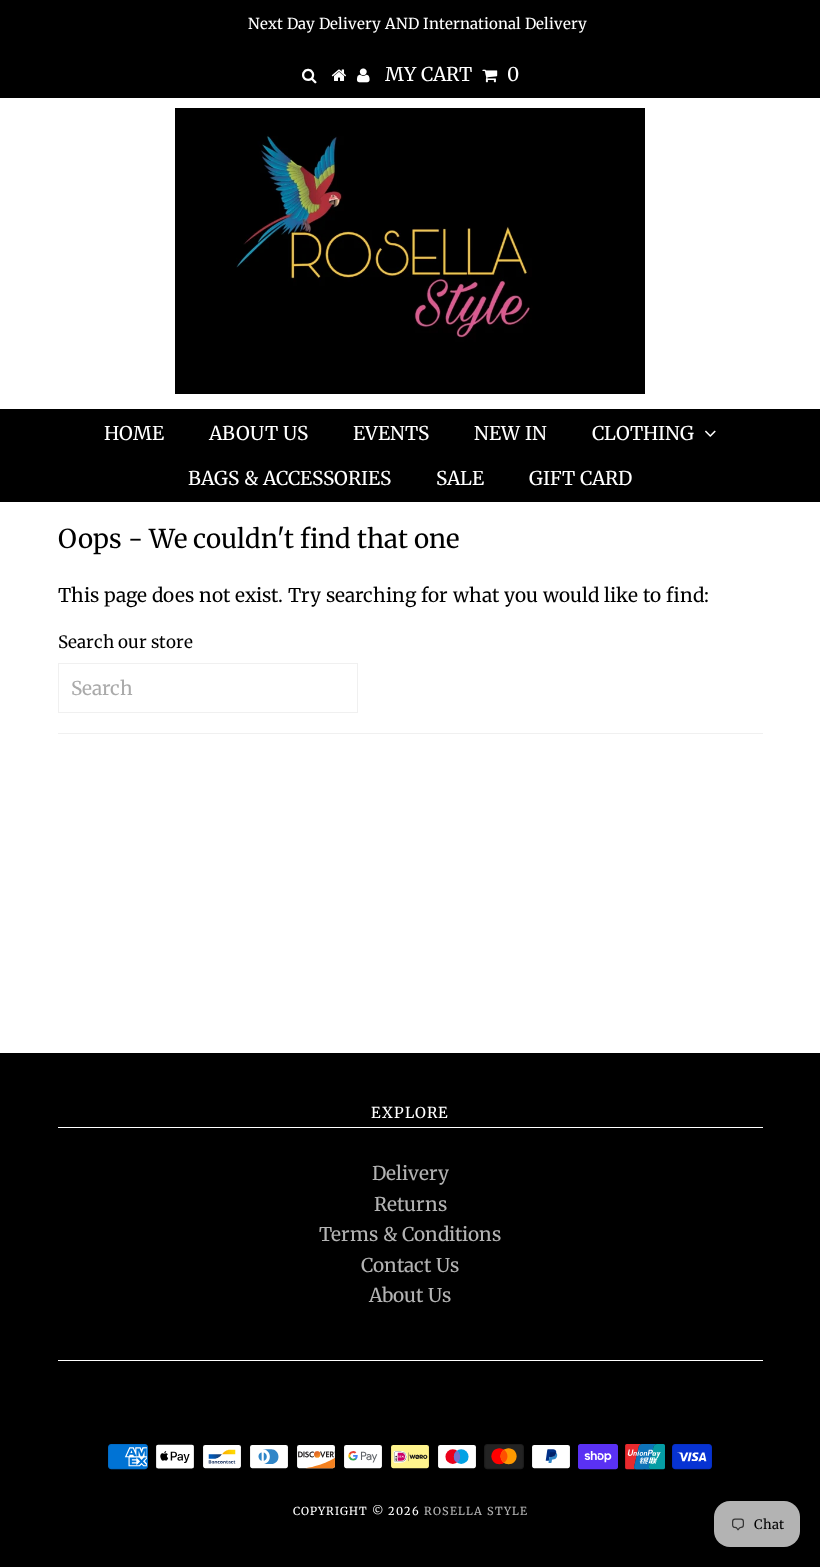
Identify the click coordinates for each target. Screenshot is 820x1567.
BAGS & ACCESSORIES (289, 478)
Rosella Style (476, 1511)
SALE (460, 478)
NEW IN (510, 433)
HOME (134, 433)
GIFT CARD (580, 478)
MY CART (452, 74)
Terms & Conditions (410, 1234)
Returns (410, 1204)
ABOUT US (258, 433)
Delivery (410, 1173)
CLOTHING (643, 433)
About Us (410, 1295)
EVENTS (391, 433)
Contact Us (410, 1265)
